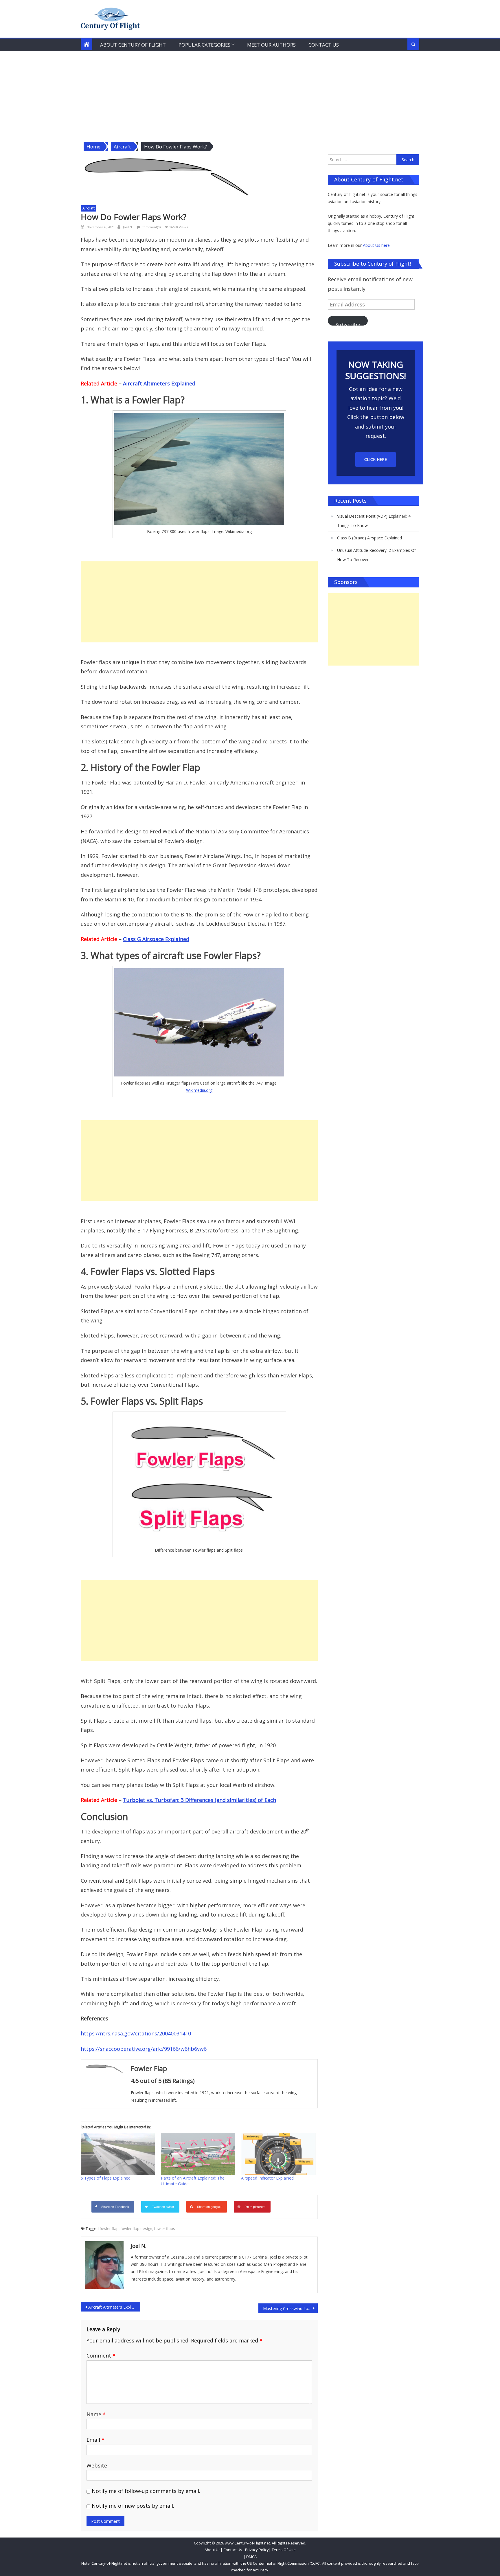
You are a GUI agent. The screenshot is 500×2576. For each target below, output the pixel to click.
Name (96, 2414)
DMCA (251, 2557)
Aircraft (89, 208)
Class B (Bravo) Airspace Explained (370, 538)
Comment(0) (151, 227)
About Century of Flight (133, 45)
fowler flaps (164, 2228)
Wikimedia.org (199, 1090)
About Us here (376, 245)
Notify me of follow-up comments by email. (146, 2491)
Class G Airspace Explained (156, 939)
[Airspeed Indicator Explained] (278, 2154)
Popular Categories (204, 45)
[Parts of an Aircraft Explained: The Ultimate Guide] (198, 2154)
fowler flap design (136, 2228)
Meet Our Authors (271, 45)
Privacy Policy (257, 2550)
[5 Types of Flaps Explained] (118, 2154)
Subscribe (348, 323)
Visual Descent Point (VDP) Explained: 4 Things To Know (374, 521)
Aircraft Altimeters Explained (159, 383)
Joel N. (128, 227)
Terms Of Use (284, 2550)
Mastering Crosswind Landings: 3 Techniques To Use (290, 2308)
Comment (101, 2355)
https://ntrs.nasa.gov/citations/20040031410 (136, 2033)
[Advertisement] (250, 95)
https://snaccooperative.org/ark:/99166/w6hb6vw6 (144, 2049)
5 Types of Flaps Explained (106, 2178)
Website (97, 2465)
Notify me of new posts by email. (133, 2506)
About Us (213, 2550)
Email (95, 2440)
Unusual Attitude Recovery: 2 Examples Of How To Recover (376, 555)
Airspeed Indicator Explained (267, 2178)
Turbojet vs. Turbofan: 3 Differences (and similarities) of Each (200, 1800)
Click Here (376, 459)
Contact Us (324, 45)
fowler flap (109, 2228)
